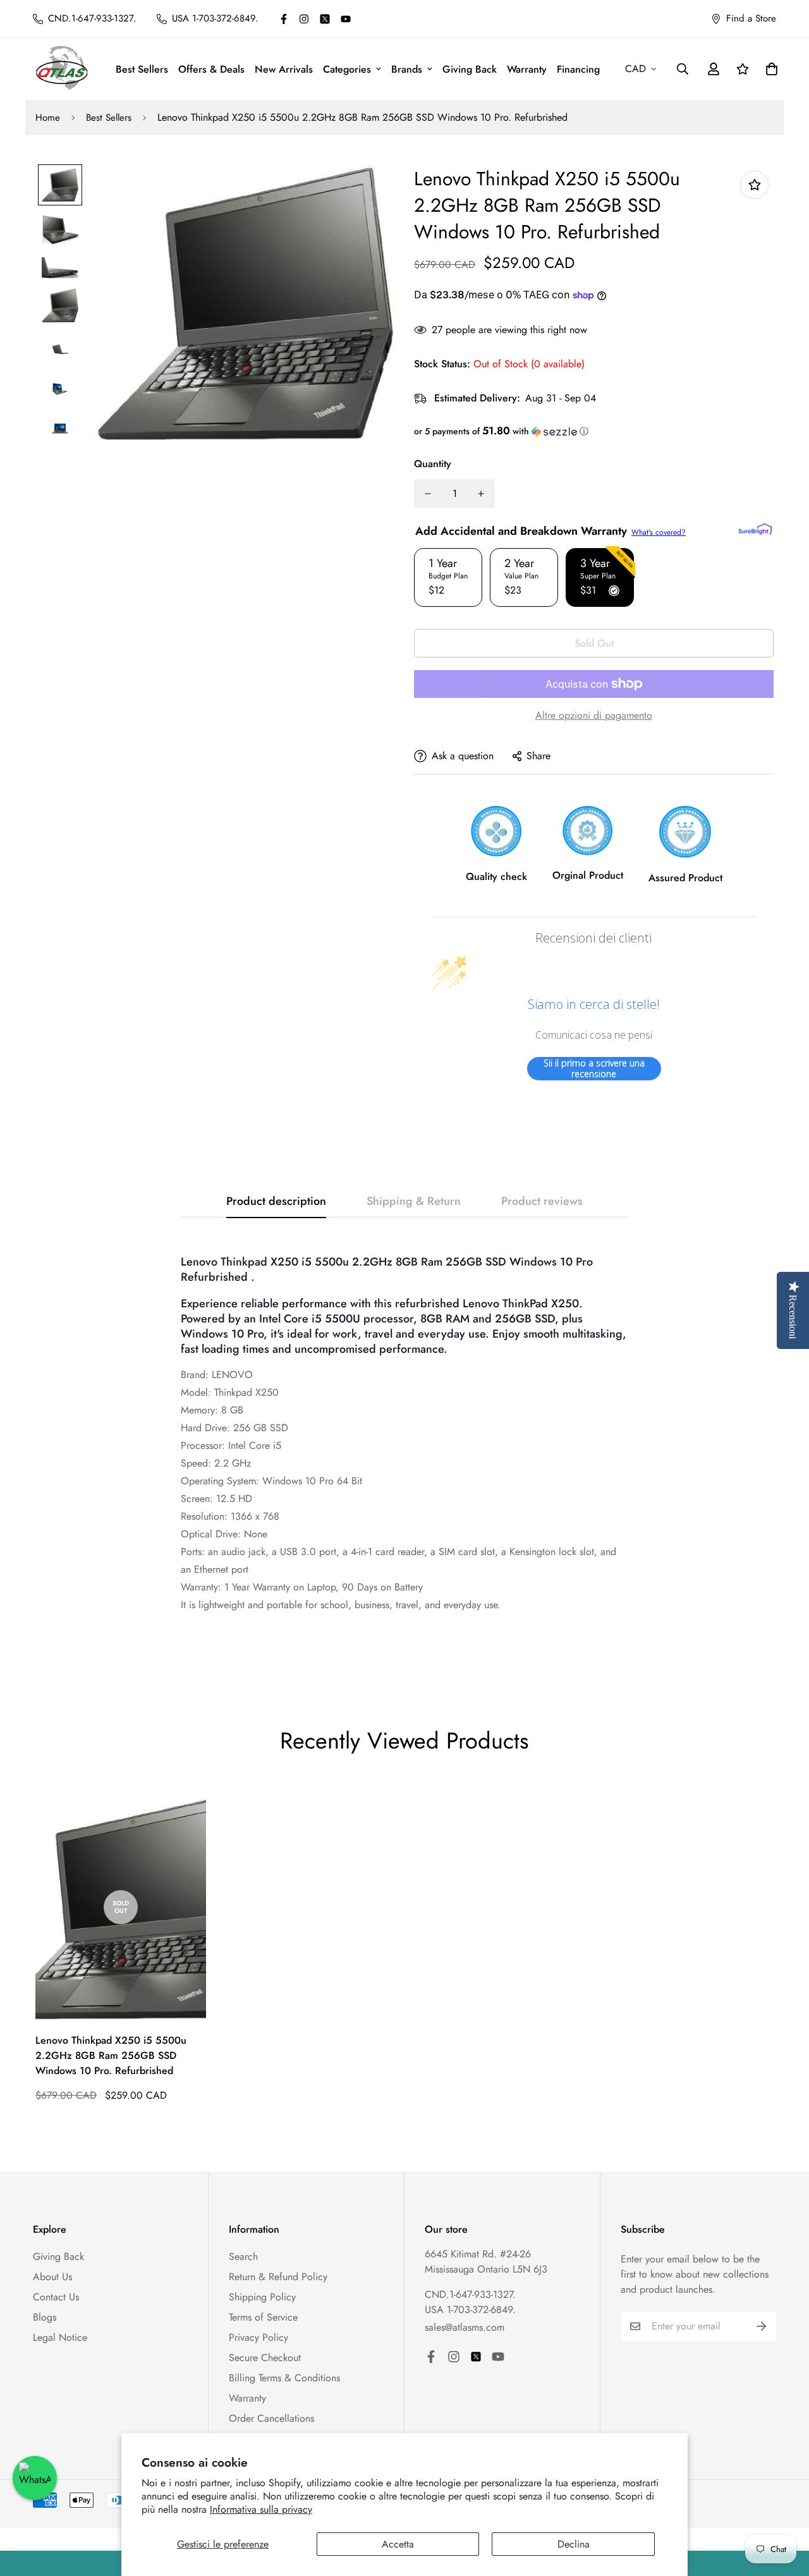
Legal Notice (60, 2337)
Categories (347, 69)
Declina (574, 2544)
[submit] (762, 2326)
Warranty (527, 69)
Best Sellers (142, 69)
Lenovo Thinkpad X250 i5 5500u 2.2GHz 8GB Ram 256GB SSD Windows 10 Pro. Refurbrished (111, 2055)
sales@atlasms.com (465, 2327)
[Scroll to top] (784, 2507)
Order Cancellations (271, 2418)
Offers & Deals (211, 69)
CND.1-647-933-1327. (470, 2294)
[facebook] (284, 19)
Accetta (398, 2544)
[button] (594, 431)
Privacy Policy (259, 2337)
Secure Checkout (265, 2358)
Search (243, 2256)
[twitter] (325, 19)
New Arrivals (284, 69)
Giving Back (470, 69)
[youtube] (346, 19)
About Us (52, 2277)
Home (48, 118)
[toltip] (754, 185)
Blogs (45, 2317)
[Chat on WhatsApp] (35, 2478)
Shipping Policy (262, 2297)
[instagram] (304, 19)
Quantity (433, 464)
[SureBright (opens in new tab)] (755, 529)
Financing (578, 69)
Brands (407, 69)
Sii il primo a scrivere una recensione (594, 1069)
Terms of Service (263, 2317)
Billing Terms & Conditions (284, 2378)
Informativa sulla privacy (261, 2509)
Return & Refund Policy (278, 2277)
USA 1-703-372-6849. (470, 2310)
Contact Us (56, 2297)
